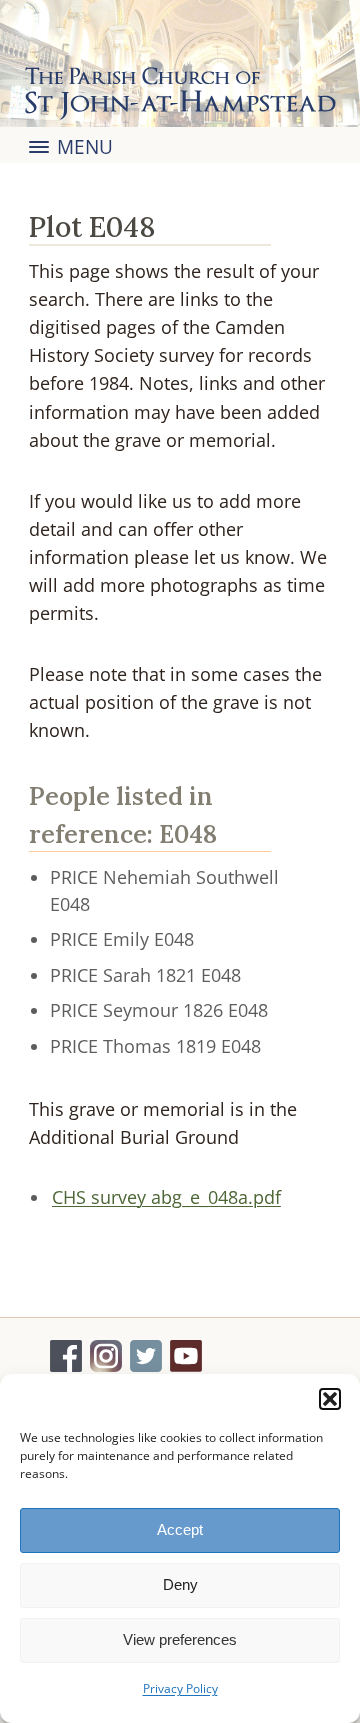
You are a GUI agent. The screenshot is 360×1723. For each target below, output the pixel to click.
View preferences (180, 1639)
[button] (330, 1399)
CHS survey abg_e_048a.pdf (166, 1197)
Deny (180, 1584)
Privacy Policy (180, 1688)
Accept (180, 1529)
